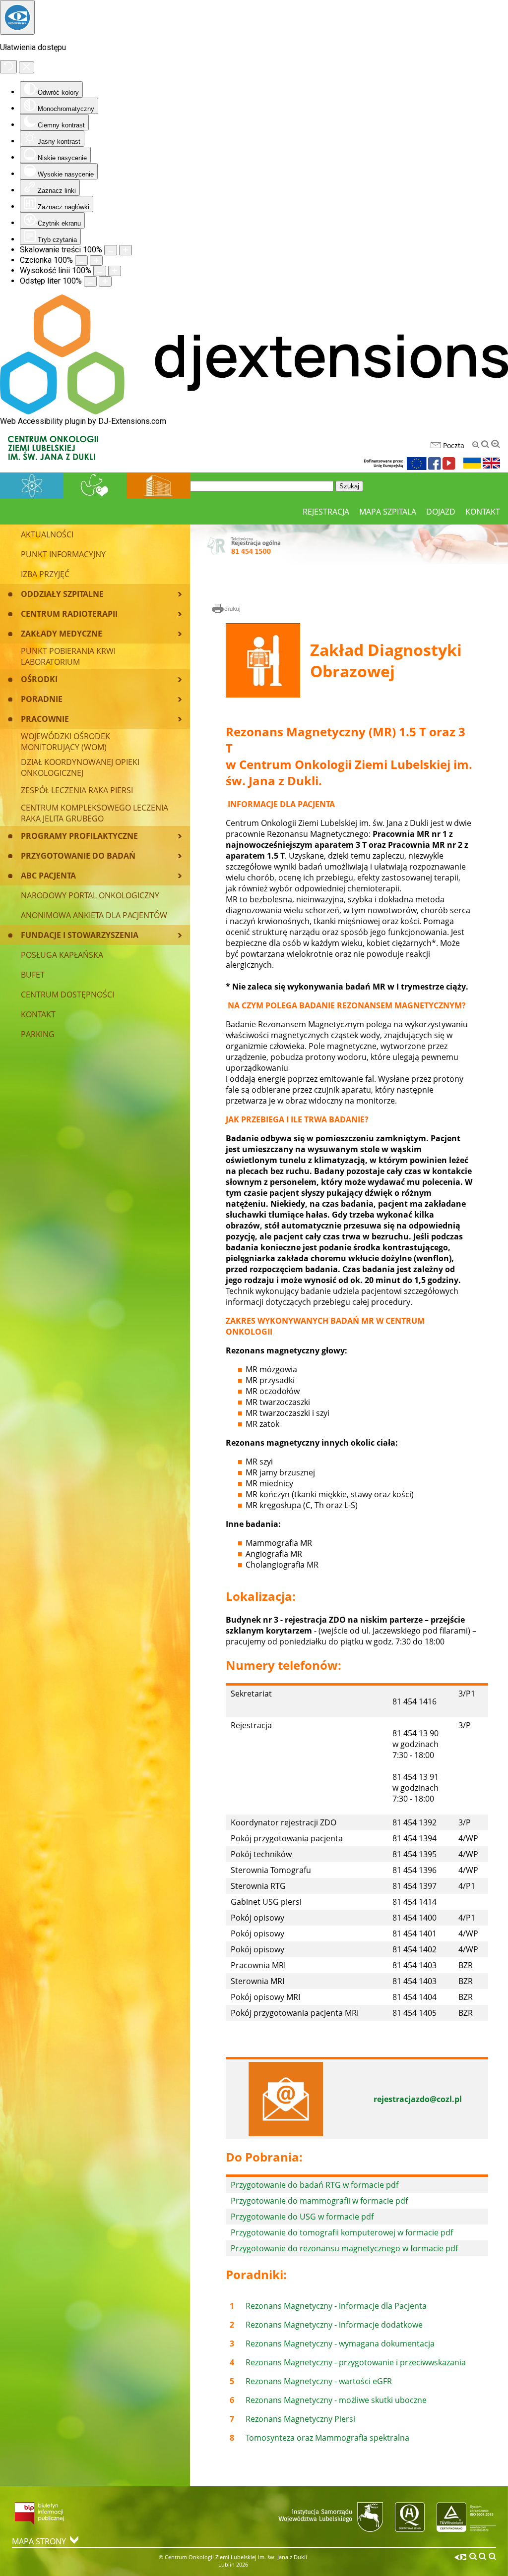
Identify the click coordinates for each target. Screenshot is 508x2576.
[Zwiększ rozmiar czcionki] (96, 261)
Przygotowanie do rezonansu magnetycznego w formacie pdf (344, 2248)
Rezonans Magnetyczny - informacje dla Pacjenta (336, 2306)
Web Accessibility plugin (43, 421)
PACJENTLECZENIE (95, 485)
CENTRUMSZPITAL (159, 485)
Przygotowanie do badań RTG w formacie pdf (315, 2185)
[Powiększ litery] (496, 444)
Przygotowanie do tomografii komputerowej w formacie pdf (342, 2232)
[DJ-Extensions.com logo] (254, 412)
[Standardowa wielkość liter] (485, 444)
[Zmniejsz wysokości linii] (100, 271)
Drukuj (226, 609)
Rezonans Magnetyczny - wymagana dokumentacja (340, 2343)
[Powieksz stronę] (126, 250)
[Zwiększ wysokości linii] (115, 271)
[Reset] (8, 67)
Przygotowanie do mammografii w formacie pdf (319, 2201)
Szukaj (349, 486)
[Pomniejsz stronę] (111, 250)
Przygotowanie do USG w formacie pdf (302, 2217)
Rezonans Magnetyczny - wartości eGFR (319, 2381)
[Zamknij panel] (27, 67)
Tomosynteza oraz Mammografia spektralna (327, 2438)
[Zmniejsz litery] (476, 445)
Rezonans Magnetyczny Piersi (300, 2419)
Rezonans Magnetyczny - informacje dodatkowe (334, 2325)
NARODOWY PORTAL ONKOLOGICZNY (90, 895)
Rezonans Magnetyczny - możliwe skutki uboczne (336, 2400)
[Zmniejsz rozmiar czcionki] (81, 261)
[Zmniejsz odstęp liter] (90, 281)
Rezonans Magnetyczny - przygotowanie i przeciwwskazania (356, 2362)
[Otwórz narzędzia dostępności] (17, 17)
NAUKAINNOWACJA (32, 485)
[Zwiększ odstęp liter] (105, 281)
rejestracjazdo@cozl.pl (418, 2099)
